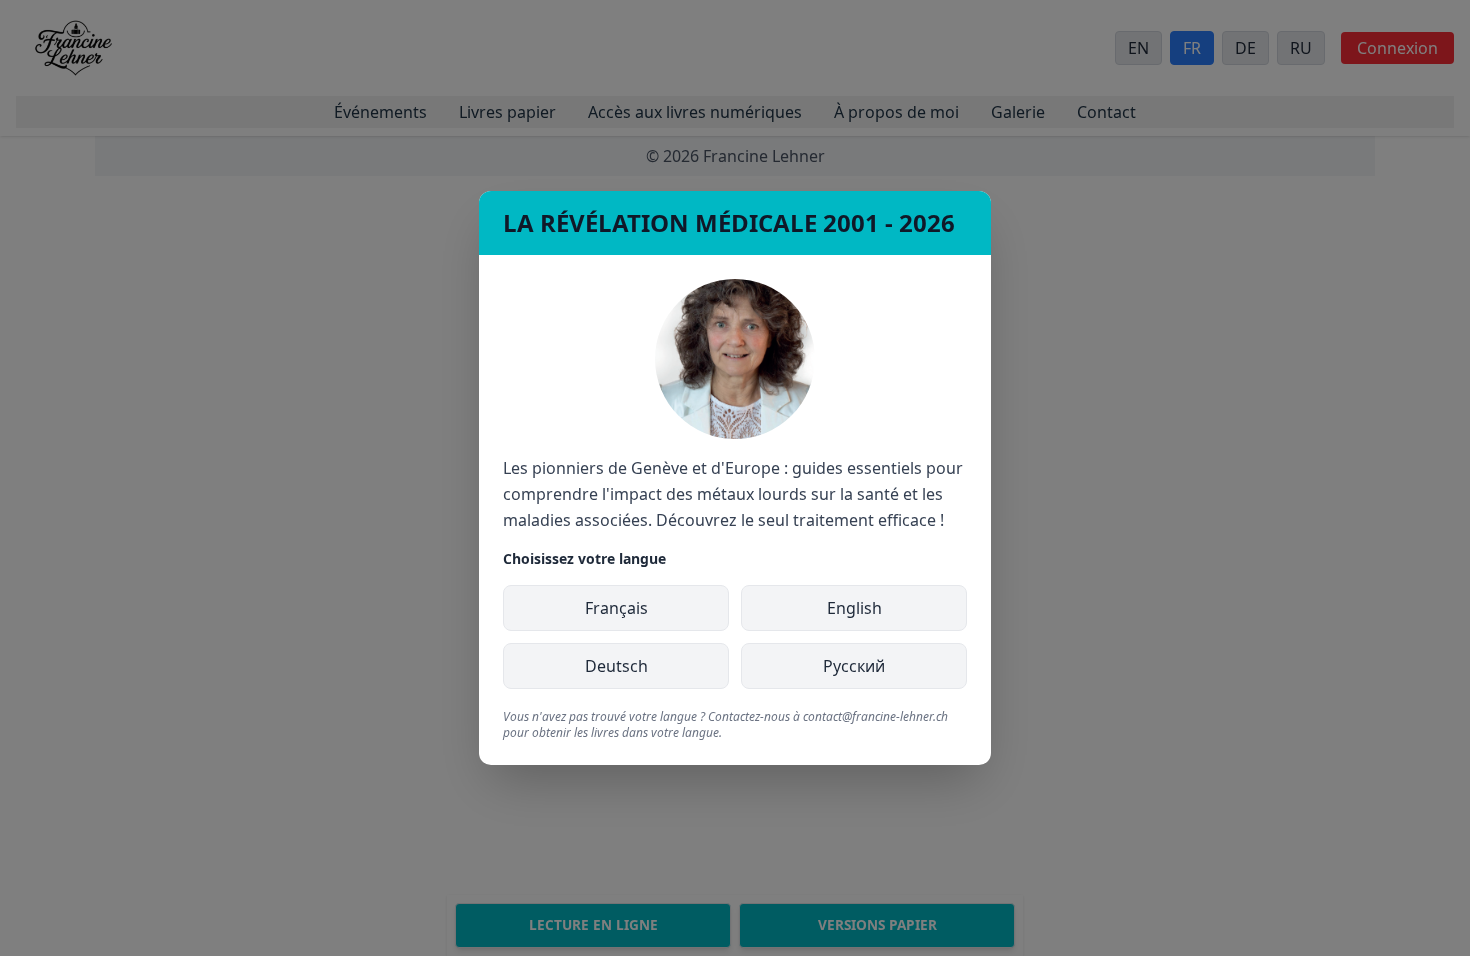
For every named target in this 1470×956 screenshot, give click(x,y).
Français (616, 608)
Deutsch (616, 666)
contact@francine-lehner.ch (875, 716)
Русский (854, 666)
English (854, 608)
